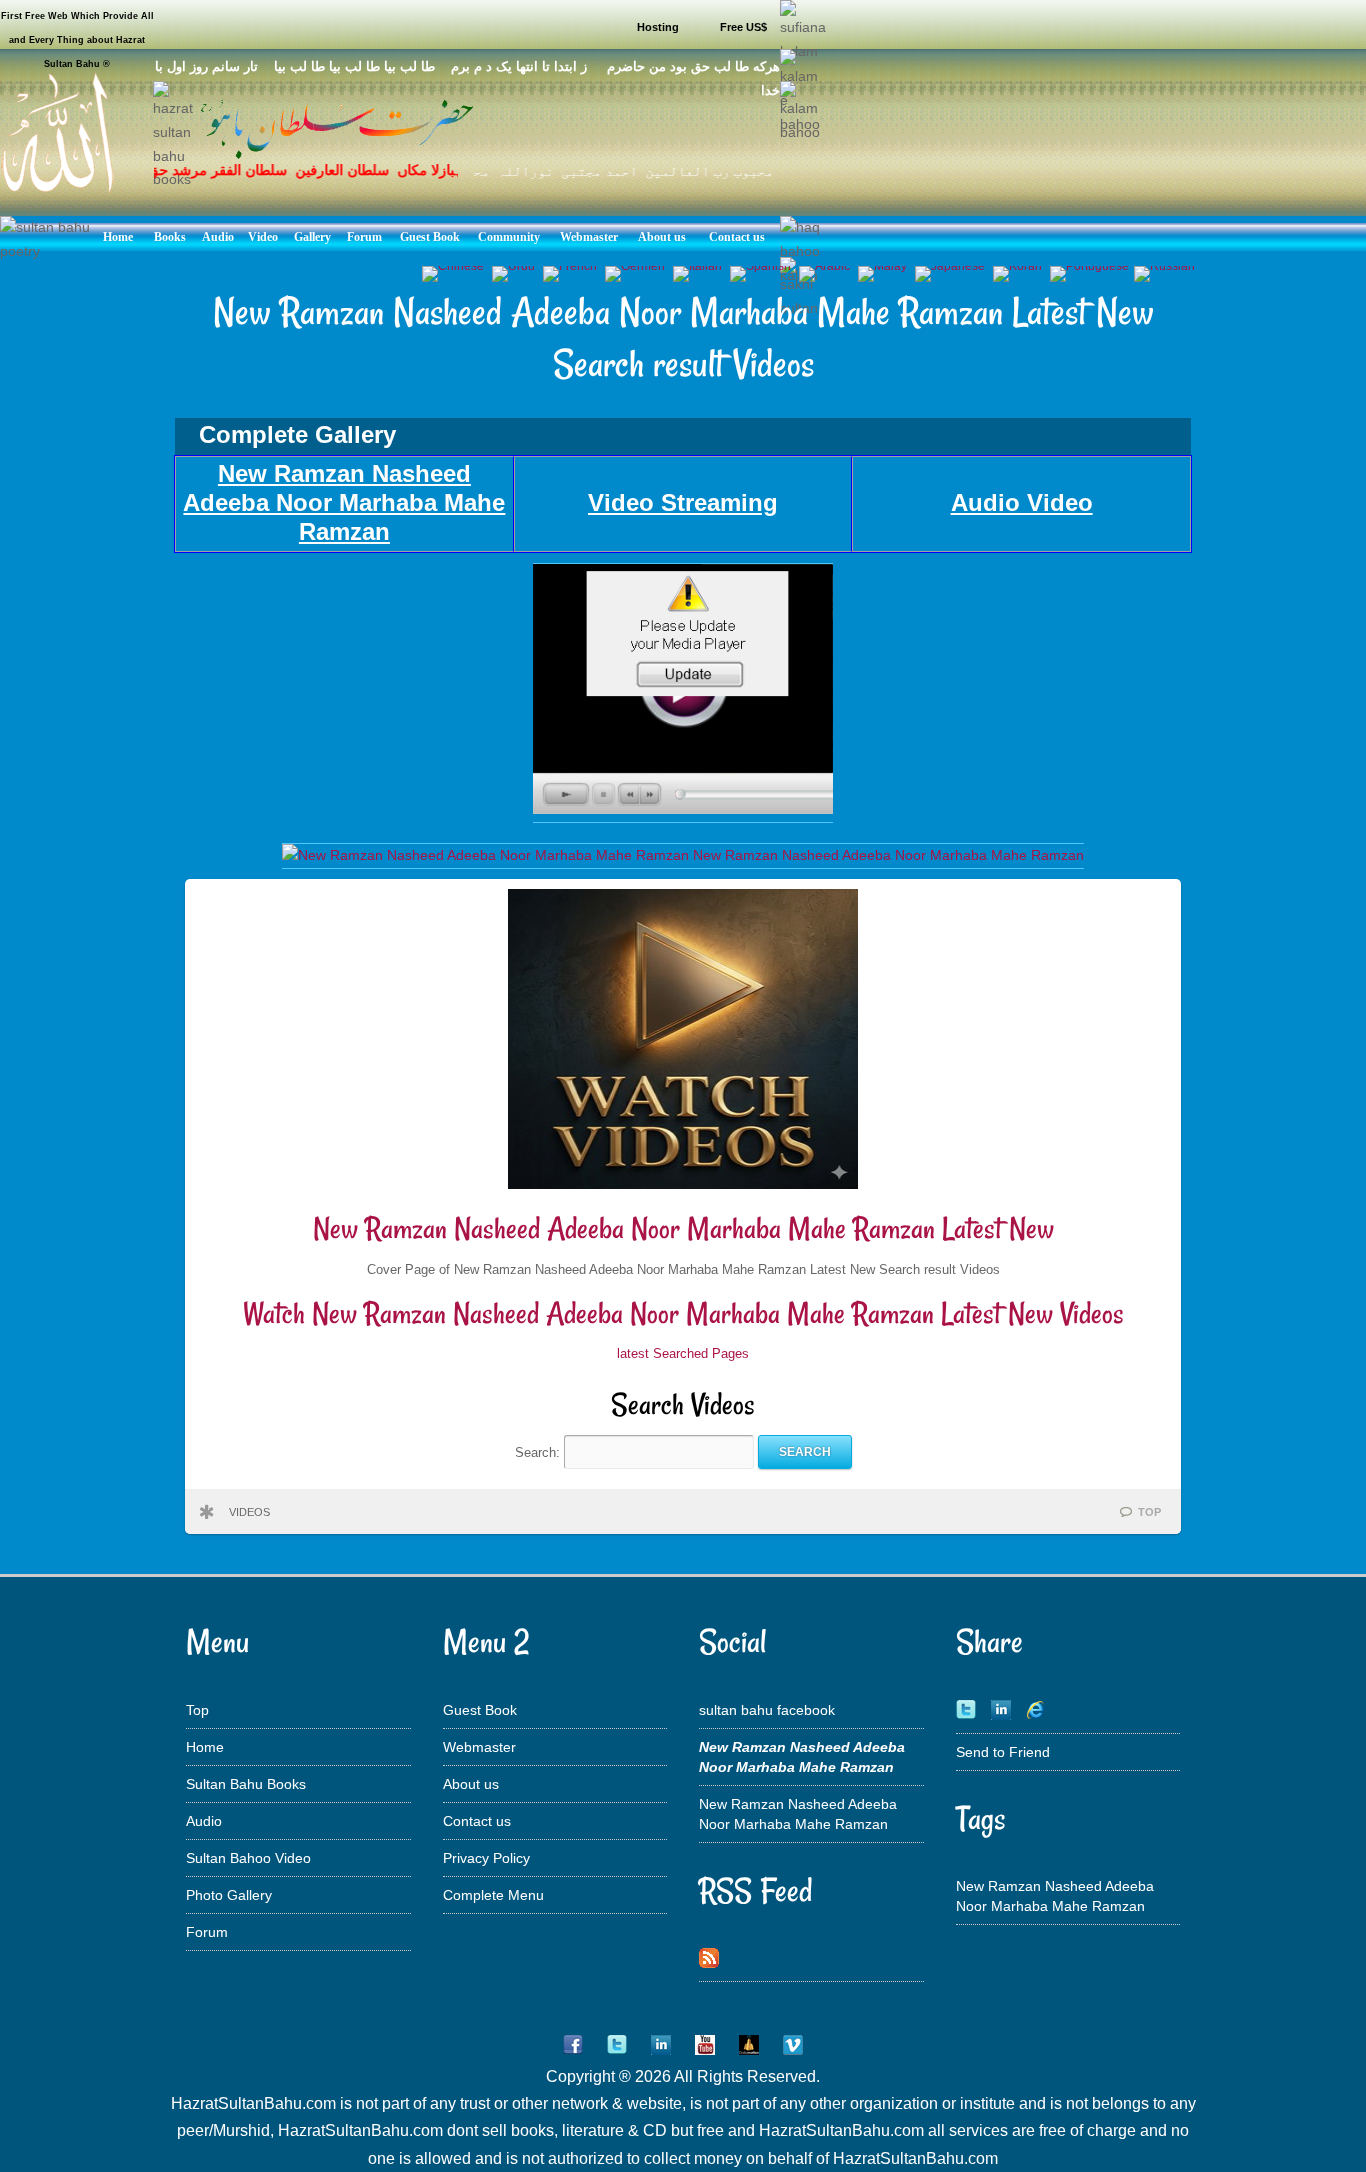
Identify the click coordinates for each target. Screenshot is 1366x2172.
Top (197, 1710)
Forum (207, 1932)
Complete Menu (493, 1895)
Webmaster (479, 1747)
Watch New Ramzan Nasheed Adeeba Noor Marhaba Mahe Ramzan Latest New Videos (683, 1313)
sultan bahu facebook (767, 1710)
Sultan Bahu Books (246, 1784)
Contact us (477, 1821)
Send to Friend (1003, 1752)
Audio (204, 1821)
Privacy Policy (486, 1858)
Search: (539, 1451)
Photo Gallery (229, 1895)
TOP (1149, 1512)
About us (471, 1784)
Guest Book (480, 1710)
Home (205, 1747)
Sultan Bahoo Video (248, 1858)
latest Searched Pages (683, 1353)
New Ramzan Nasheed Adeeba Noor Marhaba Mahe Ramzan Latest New (683, 1228)
